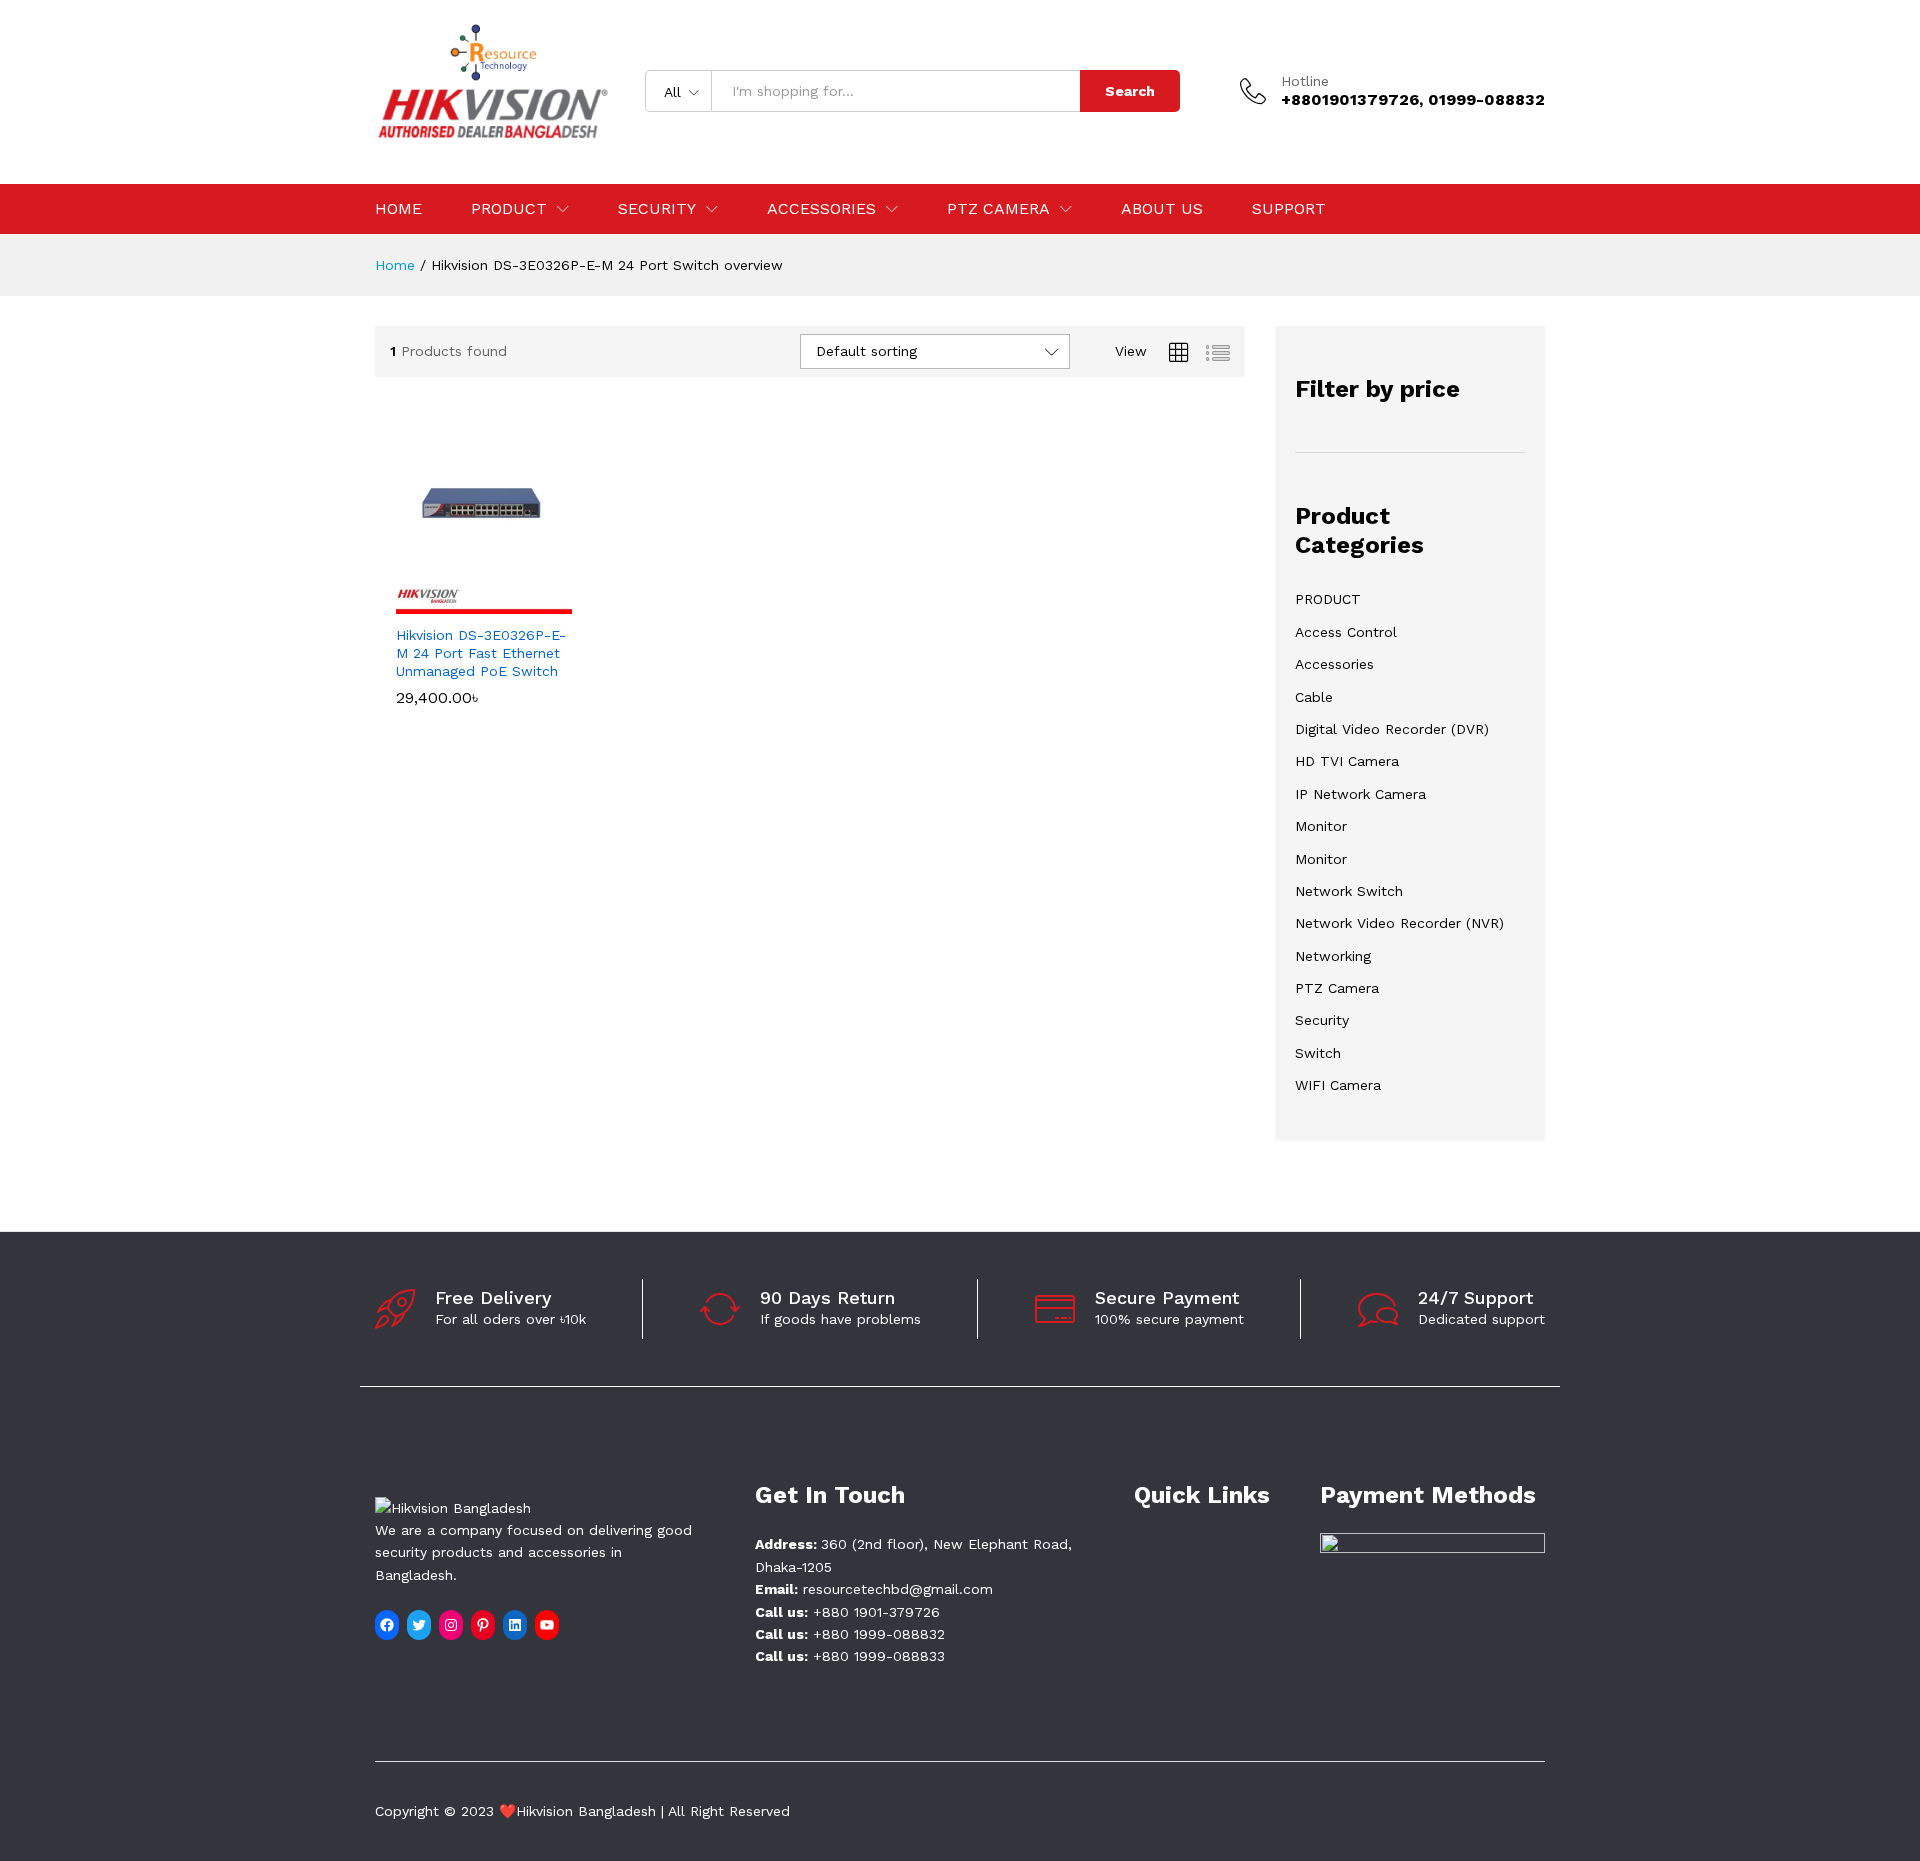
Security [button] (657, 209)
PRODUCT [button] (509, 209)
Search (1130, 91)
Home (398, 209)
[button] (461, 602)
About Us (1162, 209)
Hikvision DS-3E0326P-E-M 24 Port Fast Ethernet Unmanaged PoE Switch (481, 653)
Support (1289, 209)
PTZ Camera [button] (998, 209)
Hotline (1305, 81)
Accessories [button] (821, 209)
